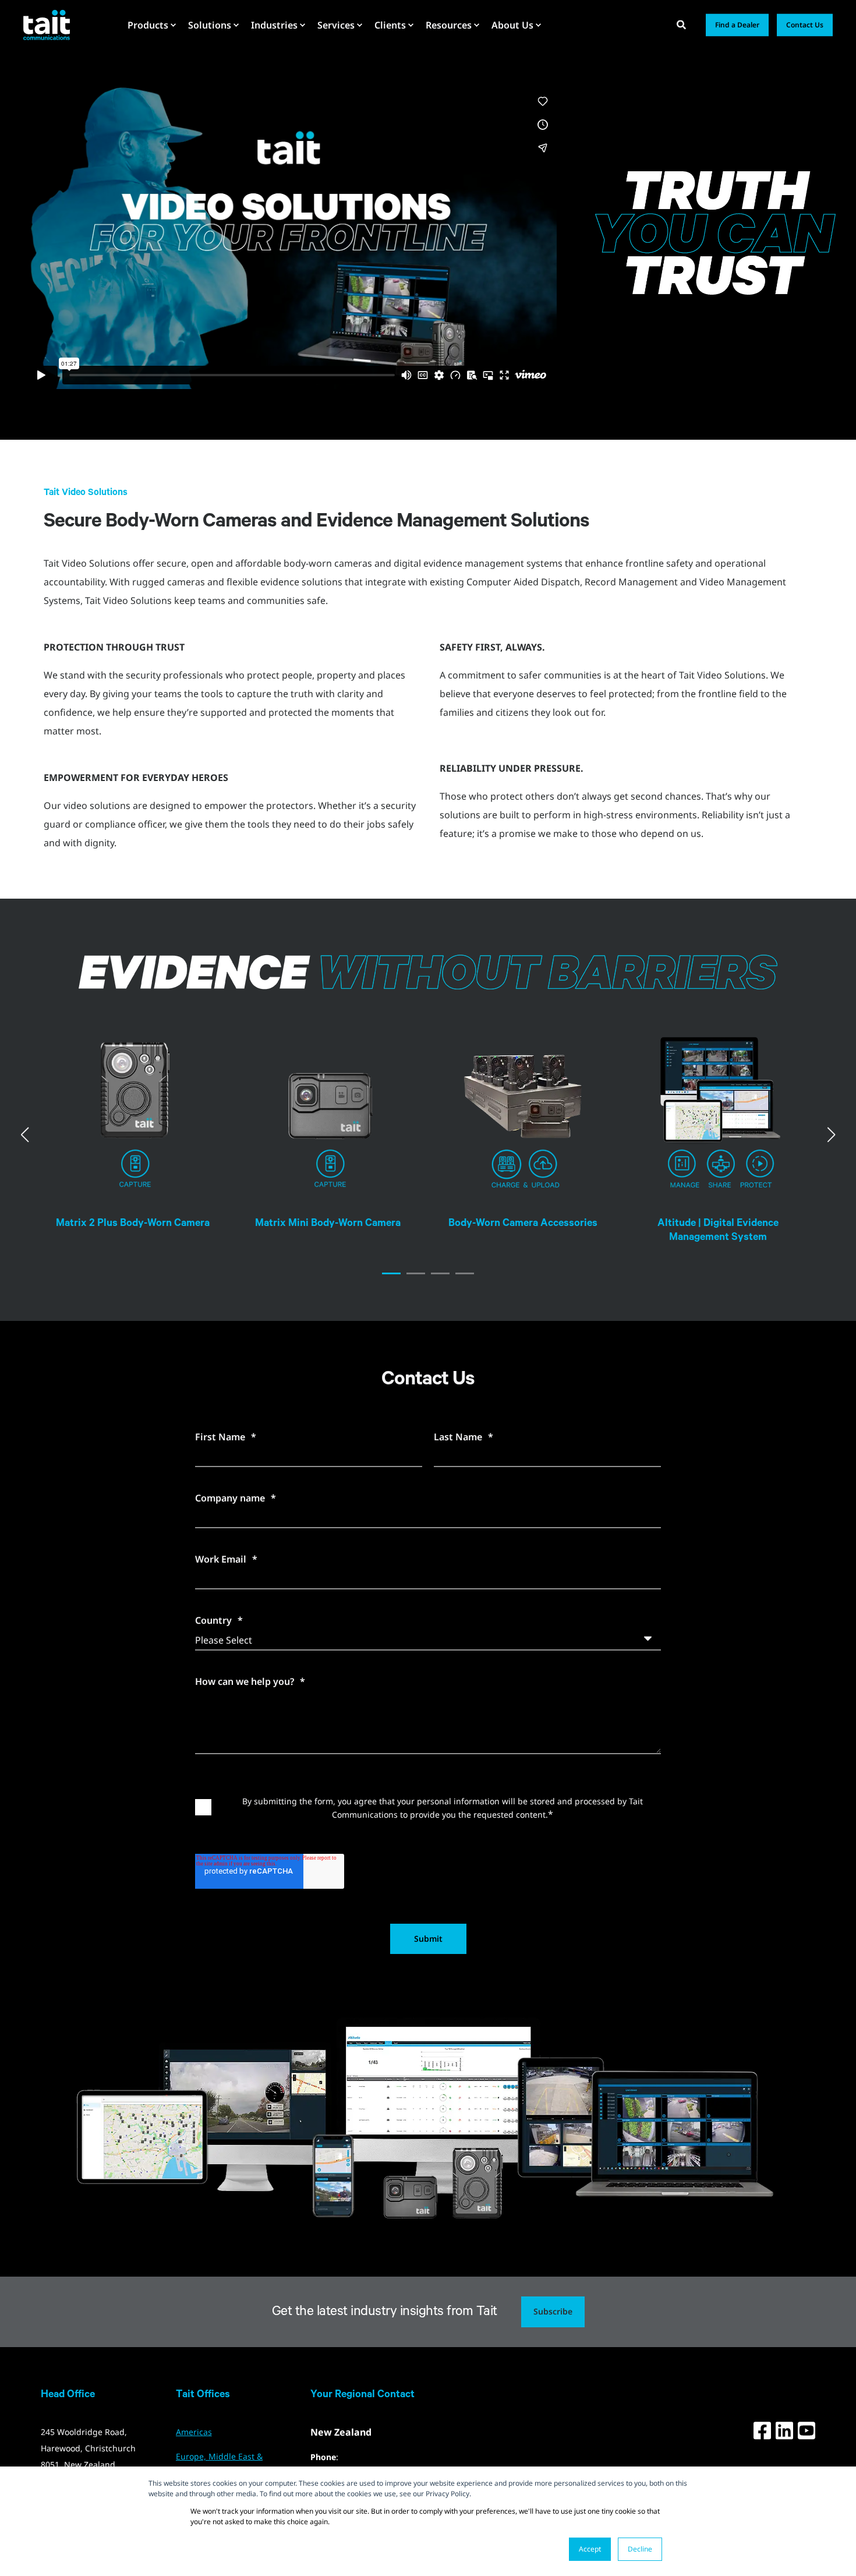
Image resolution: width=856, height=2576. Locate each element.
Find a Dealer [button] (737, 25)
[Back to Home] (47, 24)
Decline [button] (640, 2549)
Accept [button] (590, 2549)
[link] (135, 1128)
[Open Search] (682, 24)
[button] (391, 1273)
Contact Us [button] (805, 25)
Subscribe (553, 2311)
